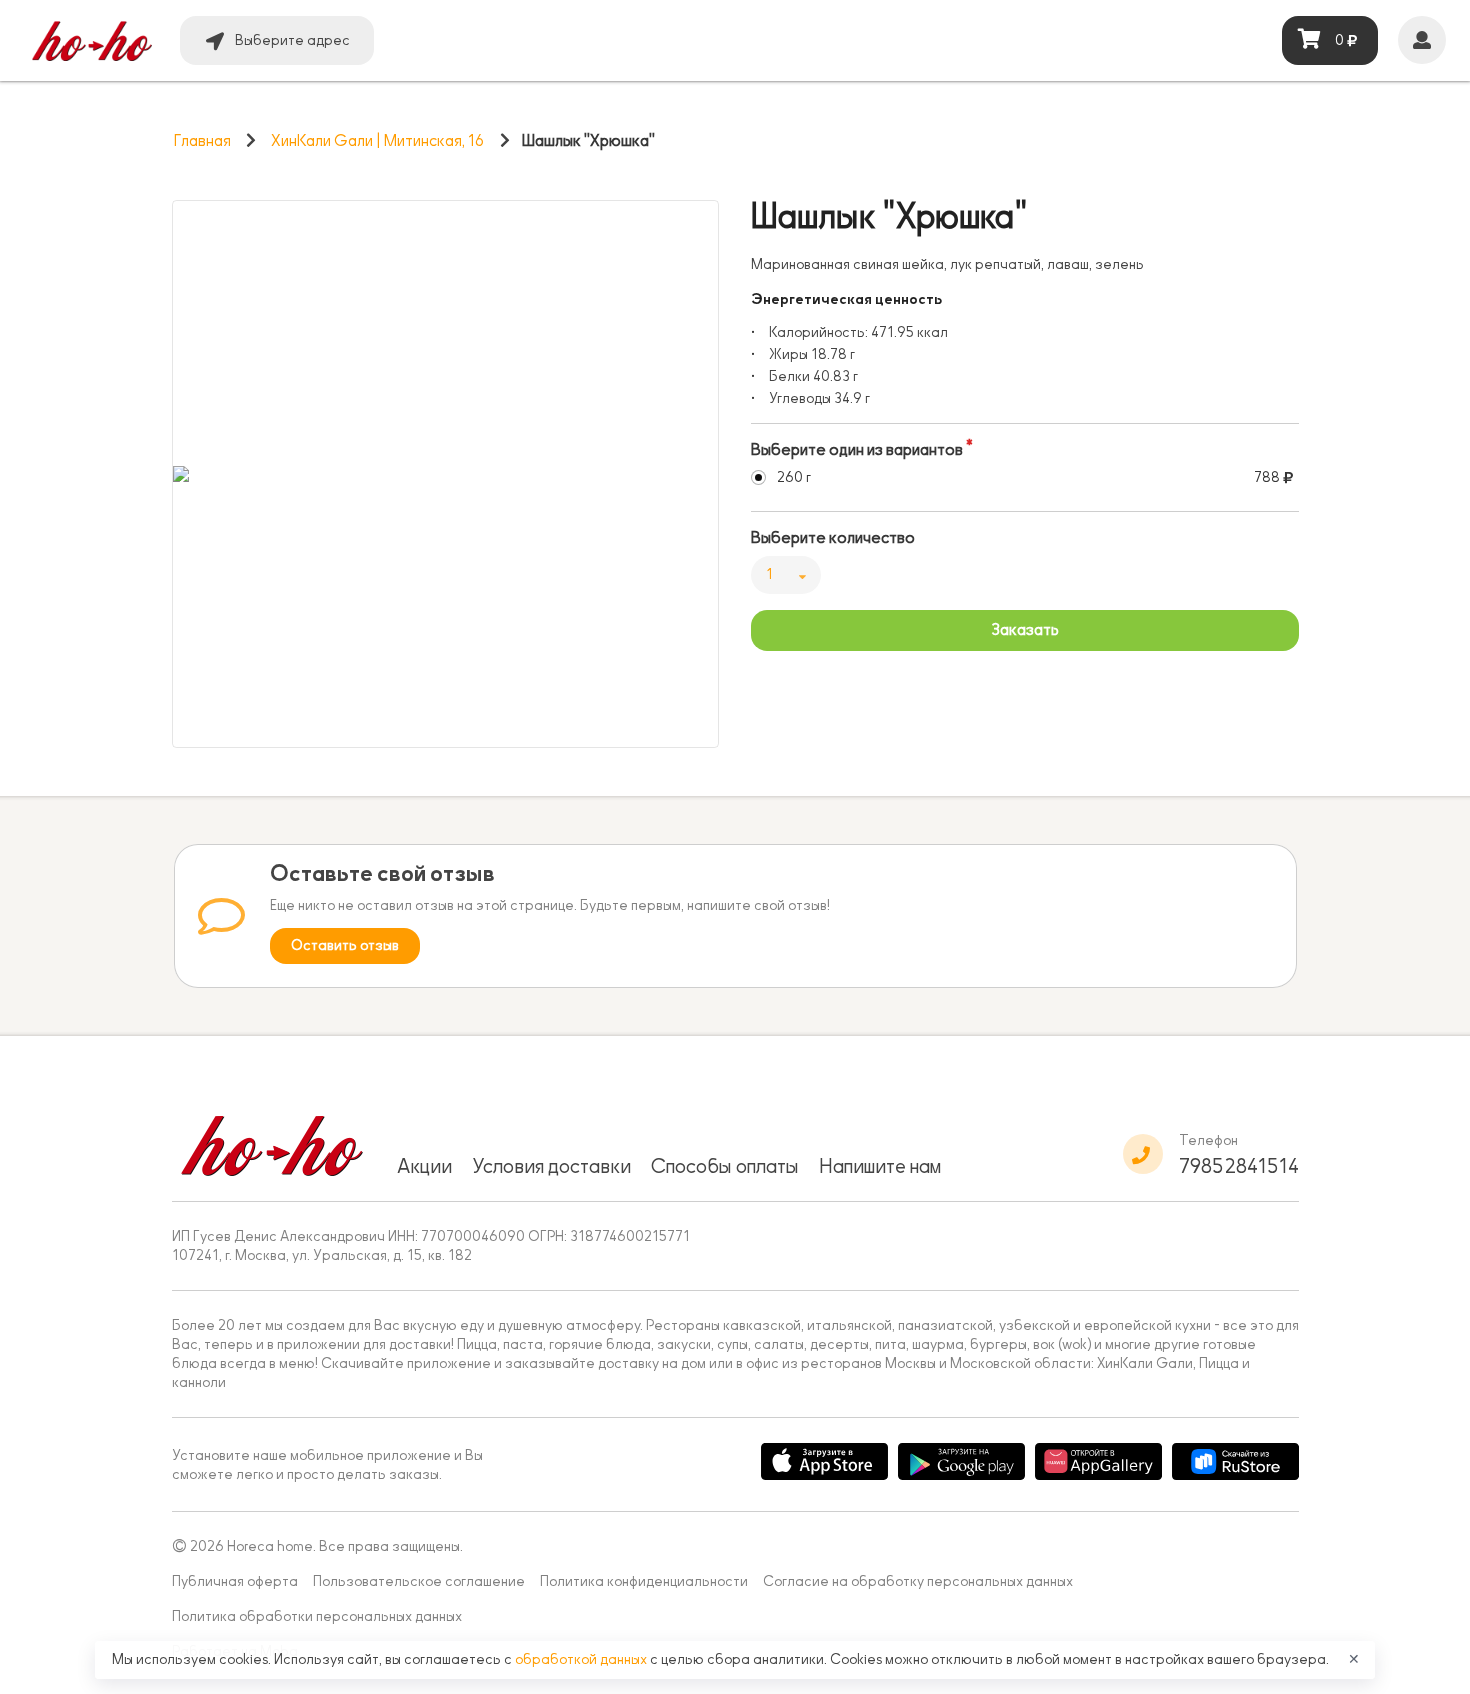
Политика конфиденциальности (644, 1581)
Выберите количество (833, 538)
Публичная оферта (235, 1581)
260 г (794, 477)
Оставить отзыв (345, 945)
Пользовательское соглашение (419, 1581)
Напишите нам (880, 1166)
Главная (202, 141)
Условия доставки (551, 1166)
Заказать (1025, 630)
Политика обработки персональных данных (317, 1616)
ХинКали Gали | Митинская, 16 (377, 141)
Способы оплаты (725, 1166)
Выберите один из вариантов (857, 450)
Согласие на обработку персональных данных (918, 1581)
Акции (424, 1166)
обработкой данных (582, 1659)
